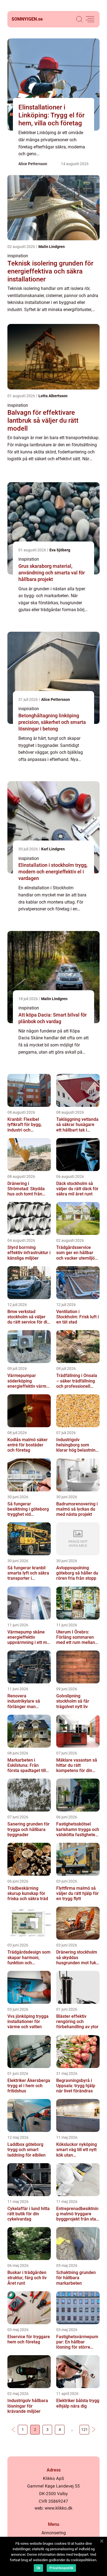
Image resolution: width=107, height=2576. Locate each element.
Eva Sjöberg (60, 550)
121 (85, 2430)
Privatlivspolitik (61, 2568)
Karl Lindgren (53, 849)
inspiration (18, 256)
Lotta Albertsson (53, 396)
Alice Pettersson (33, 164)
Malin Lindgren (52, 247)
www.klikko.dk (59, 2508)
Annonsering (54, 2533)
